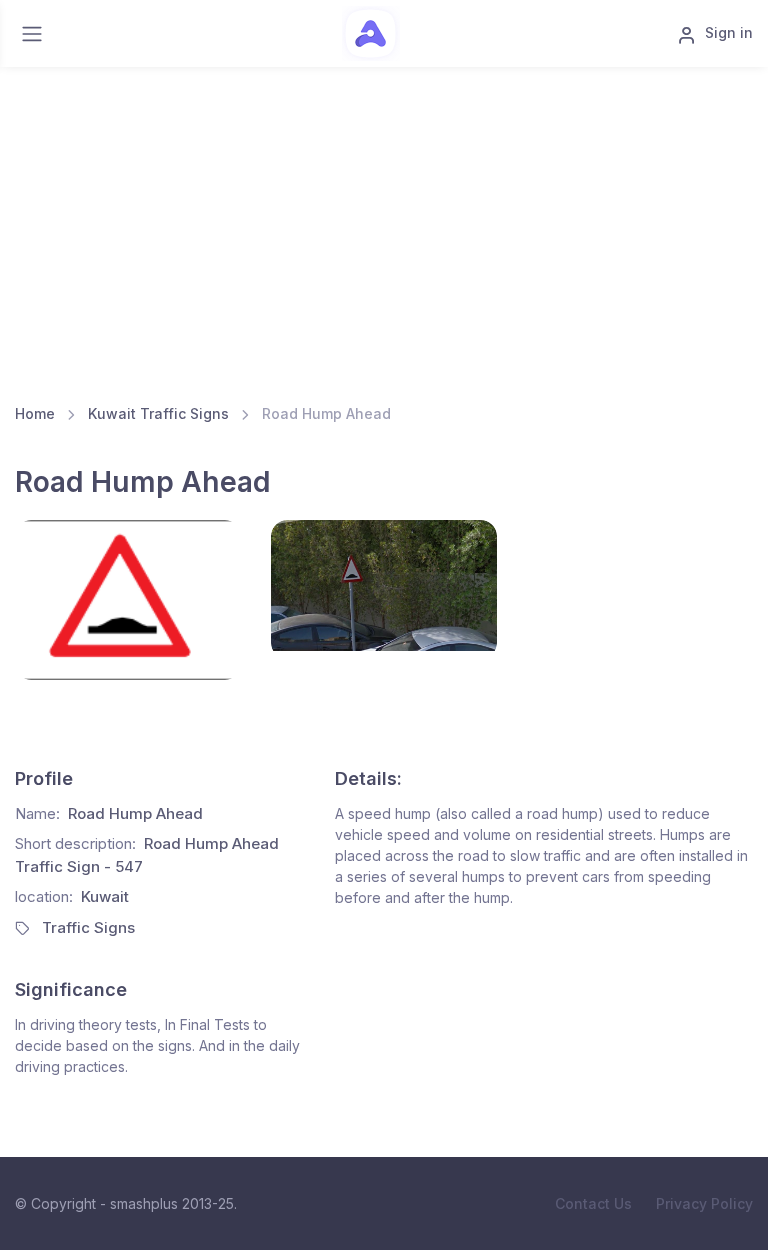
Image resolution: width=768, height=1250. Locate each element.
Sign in (729, 32)
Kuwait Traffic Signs (158, 413)
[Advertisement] (384, 227)
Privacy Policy (704, 1203)
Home (35, 413)
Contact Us (593, 1203)
